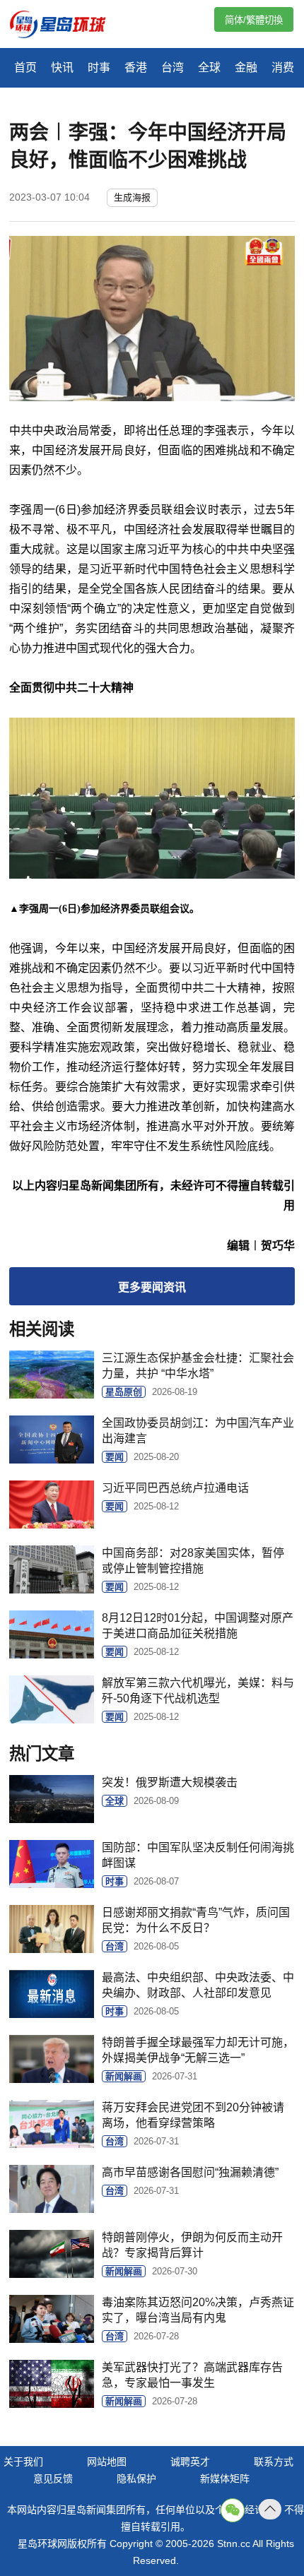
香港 (136, 67)
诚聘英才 (190, 2462)
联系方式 (274, 2462)
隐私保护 (136, 2479)
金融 (246, 67)
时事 (99, 67)
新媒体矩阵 (225, 2479)
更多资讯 (152, 1287)
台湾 (173, 67)
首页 (25, 67)
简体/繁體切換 (254, 20)
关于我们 (23, 2462)
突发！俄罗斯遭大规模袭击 (170, 1782)
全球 (209, 67)
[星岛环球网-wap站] (66, 26)
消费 (283, 67)
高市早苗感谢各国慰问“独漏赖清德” (190, 2172)
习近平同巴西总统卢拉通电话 (175, 1488)
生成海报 (132, 197)
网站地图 (107, 2462)
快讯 (62, 67)
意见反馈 (53, 2479)
